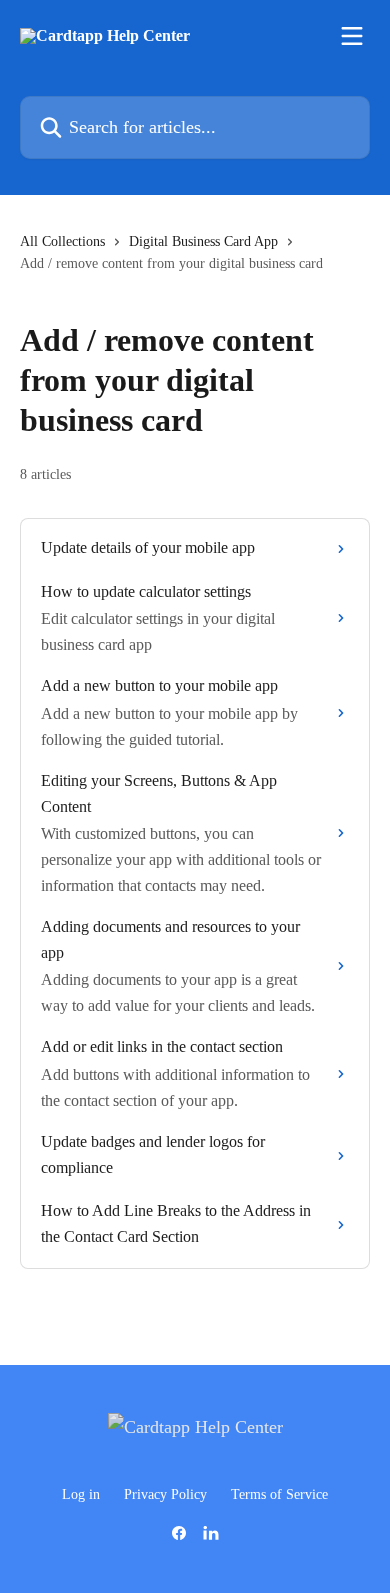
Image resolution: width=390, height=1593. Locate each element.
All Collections (62, 241)
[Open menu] (352, 36)
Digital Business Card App (203, 241)
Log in (81, 1494)
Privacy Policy (165, 1494)
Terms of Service (279, 1494)
